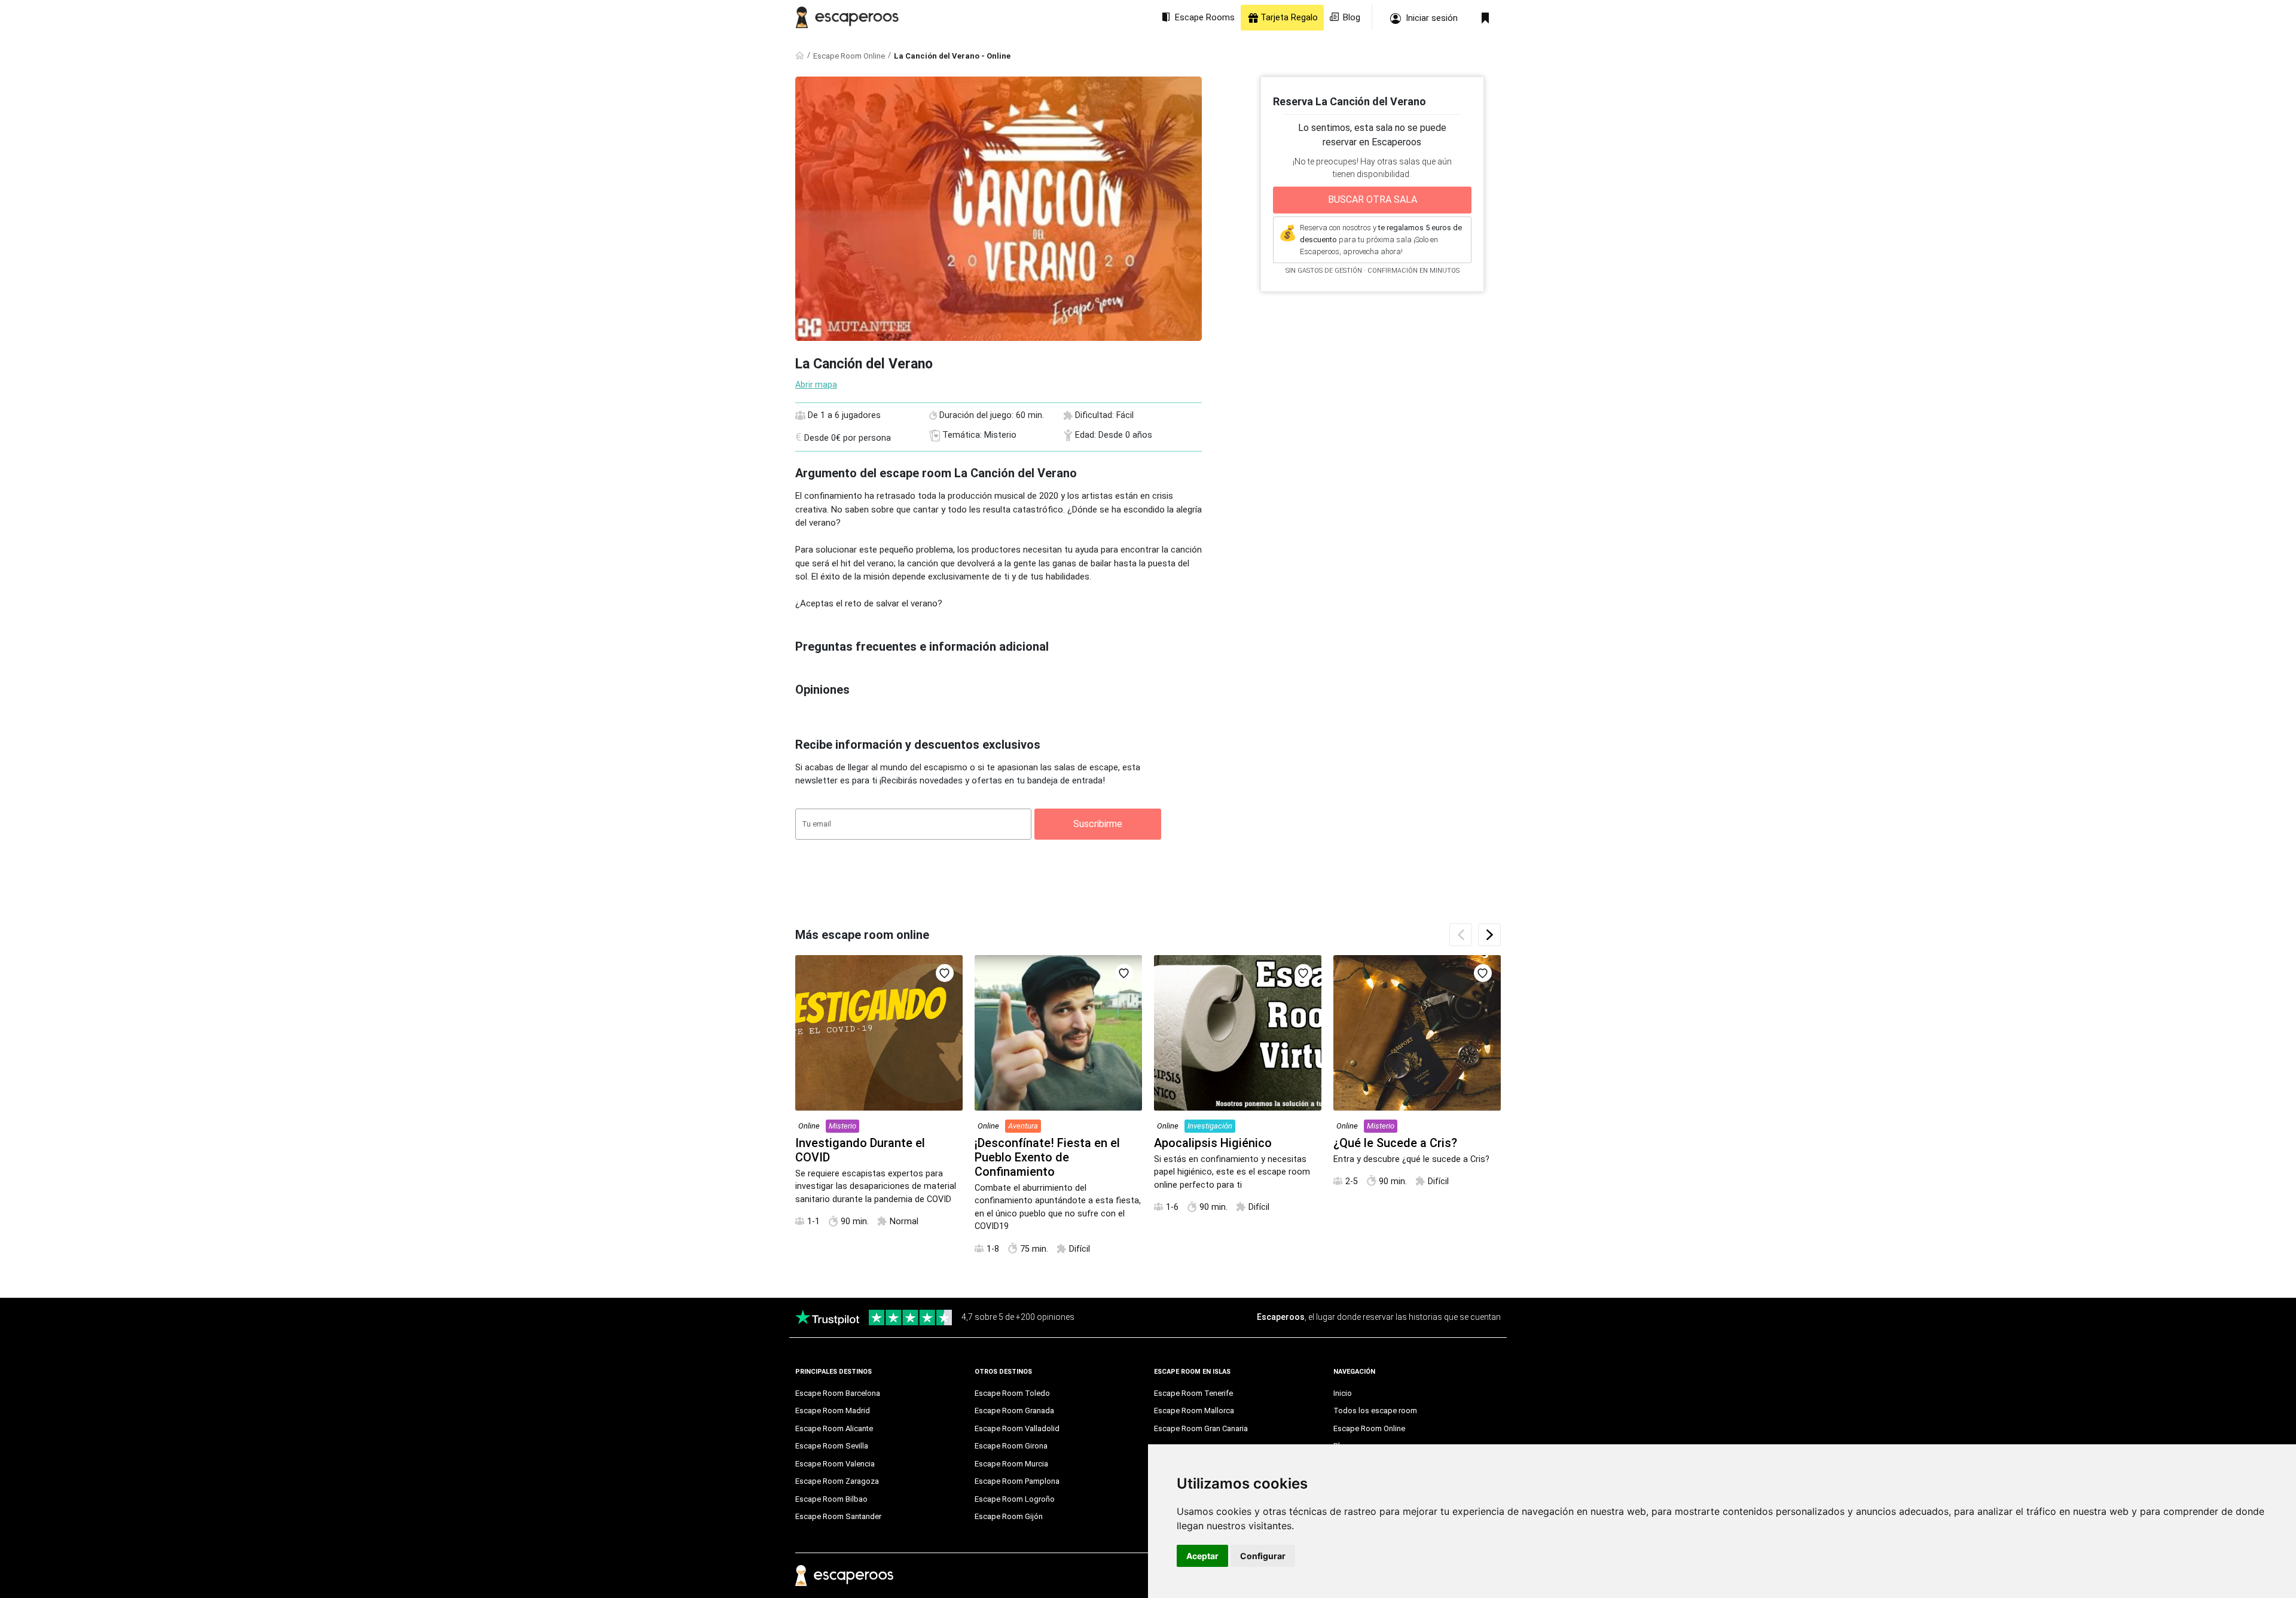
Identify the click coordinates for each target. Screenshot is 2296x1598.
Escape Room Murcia (1011, 1464)
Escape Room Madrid (833, 1411)
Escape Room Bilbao (831, 1499)
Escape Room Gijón (1009, 1516)
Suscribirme (1098, 824)
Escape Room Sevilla (832, 1446)
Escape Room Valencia (835, 1464)
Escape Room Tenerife (1193, 1393)
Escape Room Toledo (1012, 1393)
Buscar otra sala (1373, 199)
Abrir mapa (816, 385)
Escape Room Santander (838, 1516)
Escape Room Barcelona (838, 1393)
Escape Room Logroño (1015, 1499)
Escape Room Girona (1011, 1446)
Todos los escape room (1375, 1411)
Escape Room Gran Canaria (1201, 1428)
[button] (1489, 935)
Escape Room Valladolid (1017, 1428)
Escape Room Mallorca (1194, 1411)
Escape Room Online (849, 56)
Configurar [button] (1263, 1556)
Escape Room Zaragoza (837, 1481)
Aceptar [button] (1202, 1556)
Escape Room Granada (1014, 1411)
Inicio (1343, 1393)
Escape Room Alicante (834, 1428)
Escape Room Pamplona (1017, 1481)
